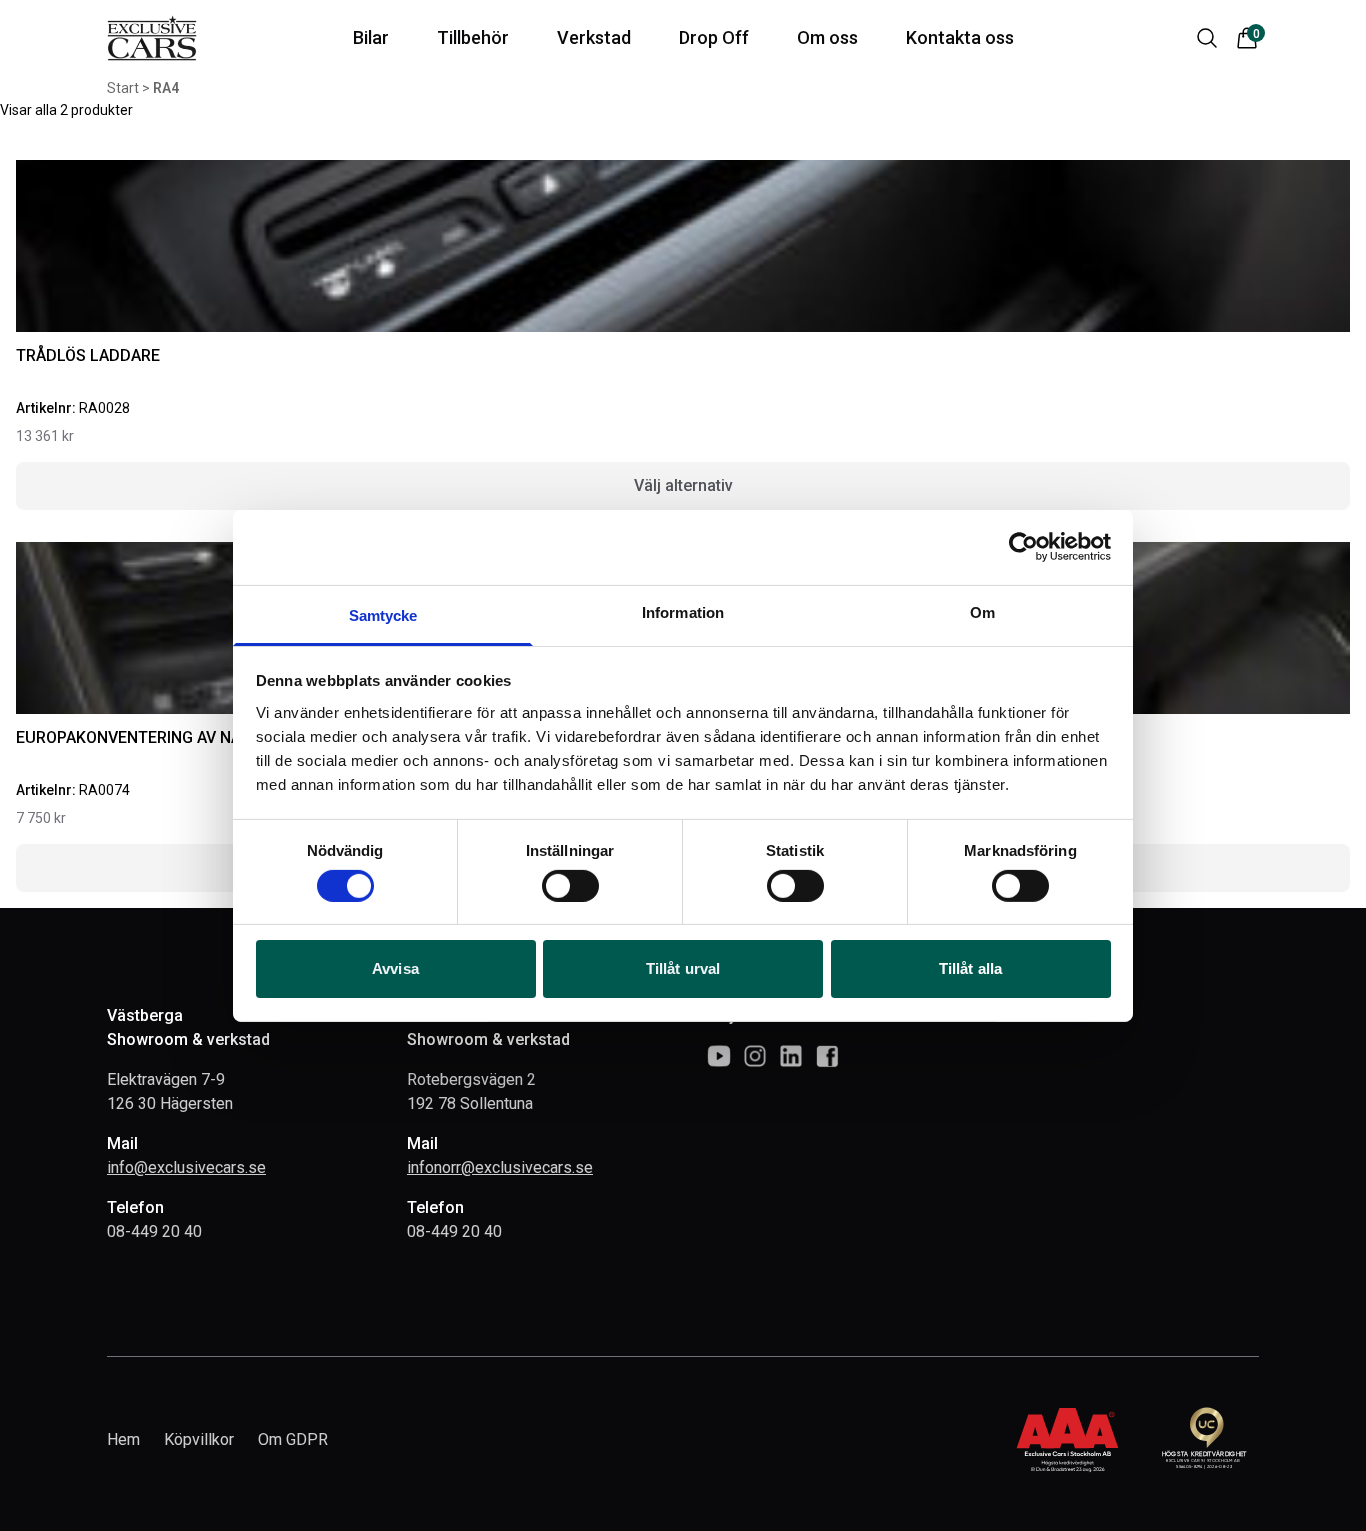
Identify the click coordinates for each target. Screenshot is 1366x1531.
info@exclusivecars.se (186, 1167)
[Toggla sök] (1207, 38)
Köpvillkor (199, 1439)
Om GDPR (293, 1439)
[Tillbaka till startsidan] (152, 38)
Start (123, 88)
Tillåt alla (970, 968)
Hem (123, 1439)
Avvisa (395, 968)
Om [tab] (982, 611)
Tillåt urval (683, 968)
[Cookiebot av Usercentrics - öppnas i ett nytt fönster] (1023, 547)
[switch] (570, 886)
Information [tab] (683, 611)
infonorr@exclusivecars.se (500, 1167)
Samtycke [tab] (383, 614)
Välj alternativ (683, 485)
